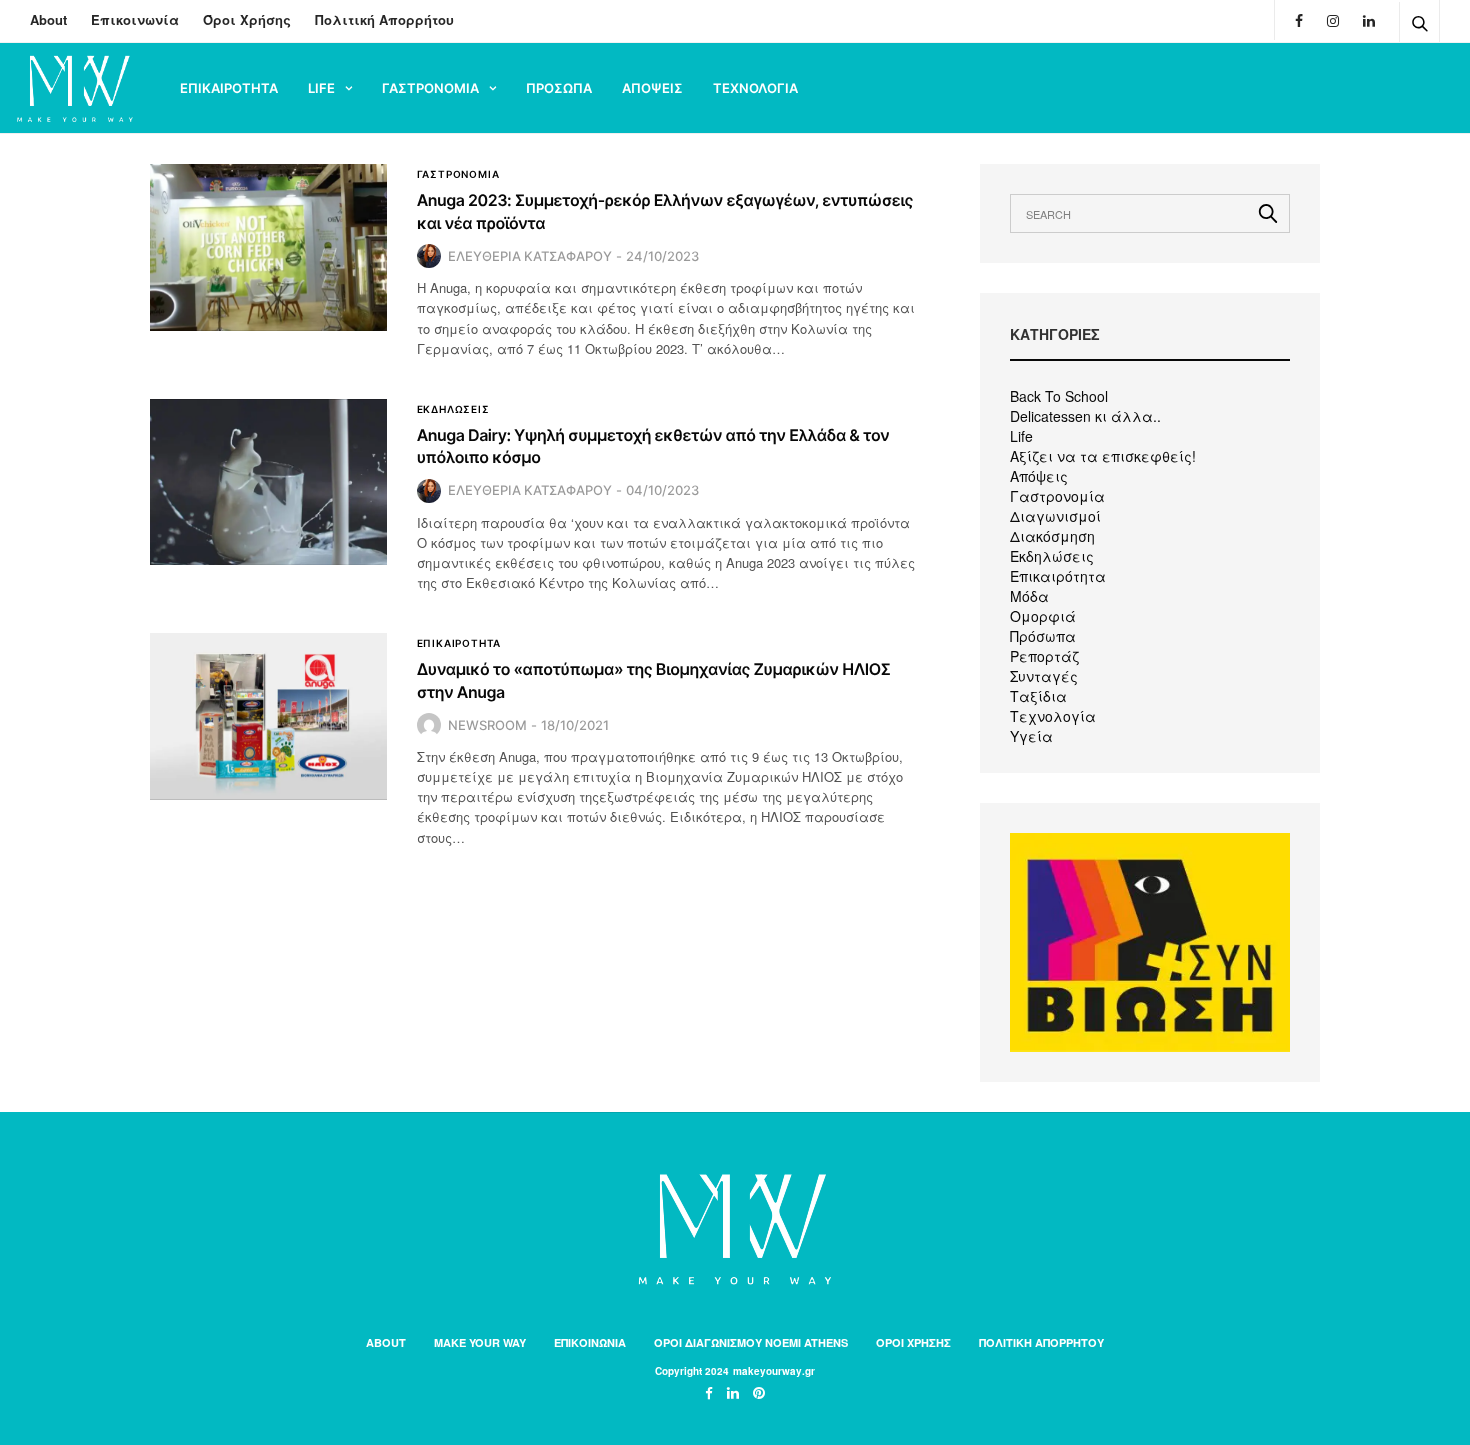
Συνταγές (1044, 676)
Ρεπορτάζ (1044, 656)
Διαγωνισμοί (1055, 516)
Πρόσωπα (1043, 636)
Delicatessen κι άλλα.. (1085, 416)
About (48, 19)
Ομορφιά (1043, 616)
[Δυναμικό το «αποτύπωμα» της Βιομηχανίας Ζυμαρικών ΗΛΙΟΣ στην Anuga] (268, 716)
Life (321, 88)
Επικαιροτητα (229, 88)
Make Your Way (480, 1342)
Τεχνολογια (755, 88)
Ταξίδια (1038, 696)
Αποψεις (652, 88)
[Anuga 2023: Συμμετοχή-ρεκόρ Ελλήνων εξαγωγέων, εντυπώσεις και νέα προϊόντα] (268, 247)
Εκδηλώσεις (1052, 556)
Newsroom (487, 725)
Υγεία (1031, 736)
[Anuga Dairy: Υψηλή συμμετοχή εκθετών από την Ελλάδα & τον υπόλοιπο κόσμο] (268, 482)
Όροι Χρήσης (247, 19)
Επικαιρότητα (1058, 576)
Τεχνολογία (1053, 716)
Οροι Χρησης (913, 1342)
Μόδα (1029, 596)
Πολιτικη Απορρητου (1041, 1342)
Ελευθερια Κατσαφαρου (530, 256)
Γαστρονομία (1057, 496)
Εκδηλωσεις (453, 409)
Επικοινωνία (135, 19)
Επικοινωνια (590, 1342)
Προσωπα (559, 88)
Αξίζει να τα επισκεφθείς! (1103, 456)
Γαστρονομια (430, 88)
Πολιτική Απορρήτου (384, 19)
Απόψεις (1039, 476)
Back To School (1059, 396)
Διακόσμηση (1052, 536)
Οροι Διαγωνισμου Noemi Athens (751, 1342)
